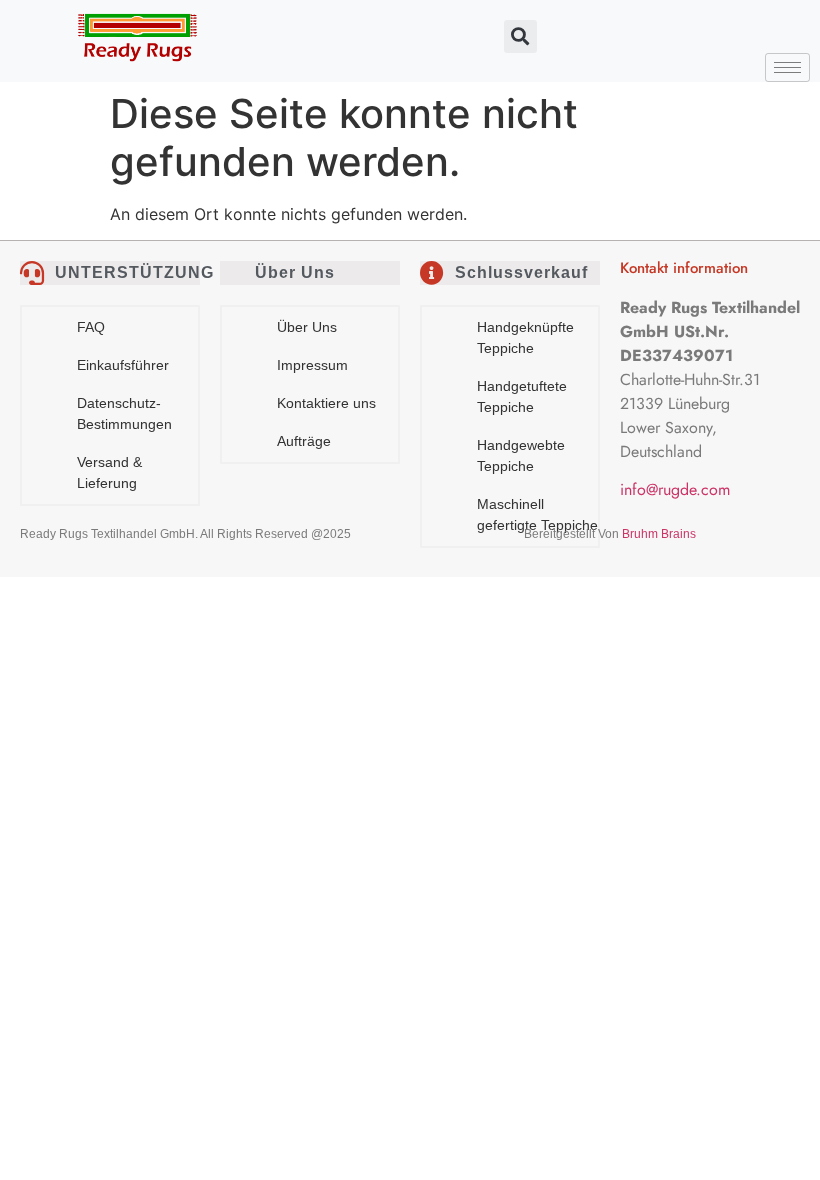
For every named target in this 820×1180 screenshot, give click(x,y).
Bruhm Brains (659, 534)
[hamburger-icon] (787, 67)
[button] (520, 36)
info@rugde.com (675, 489)
